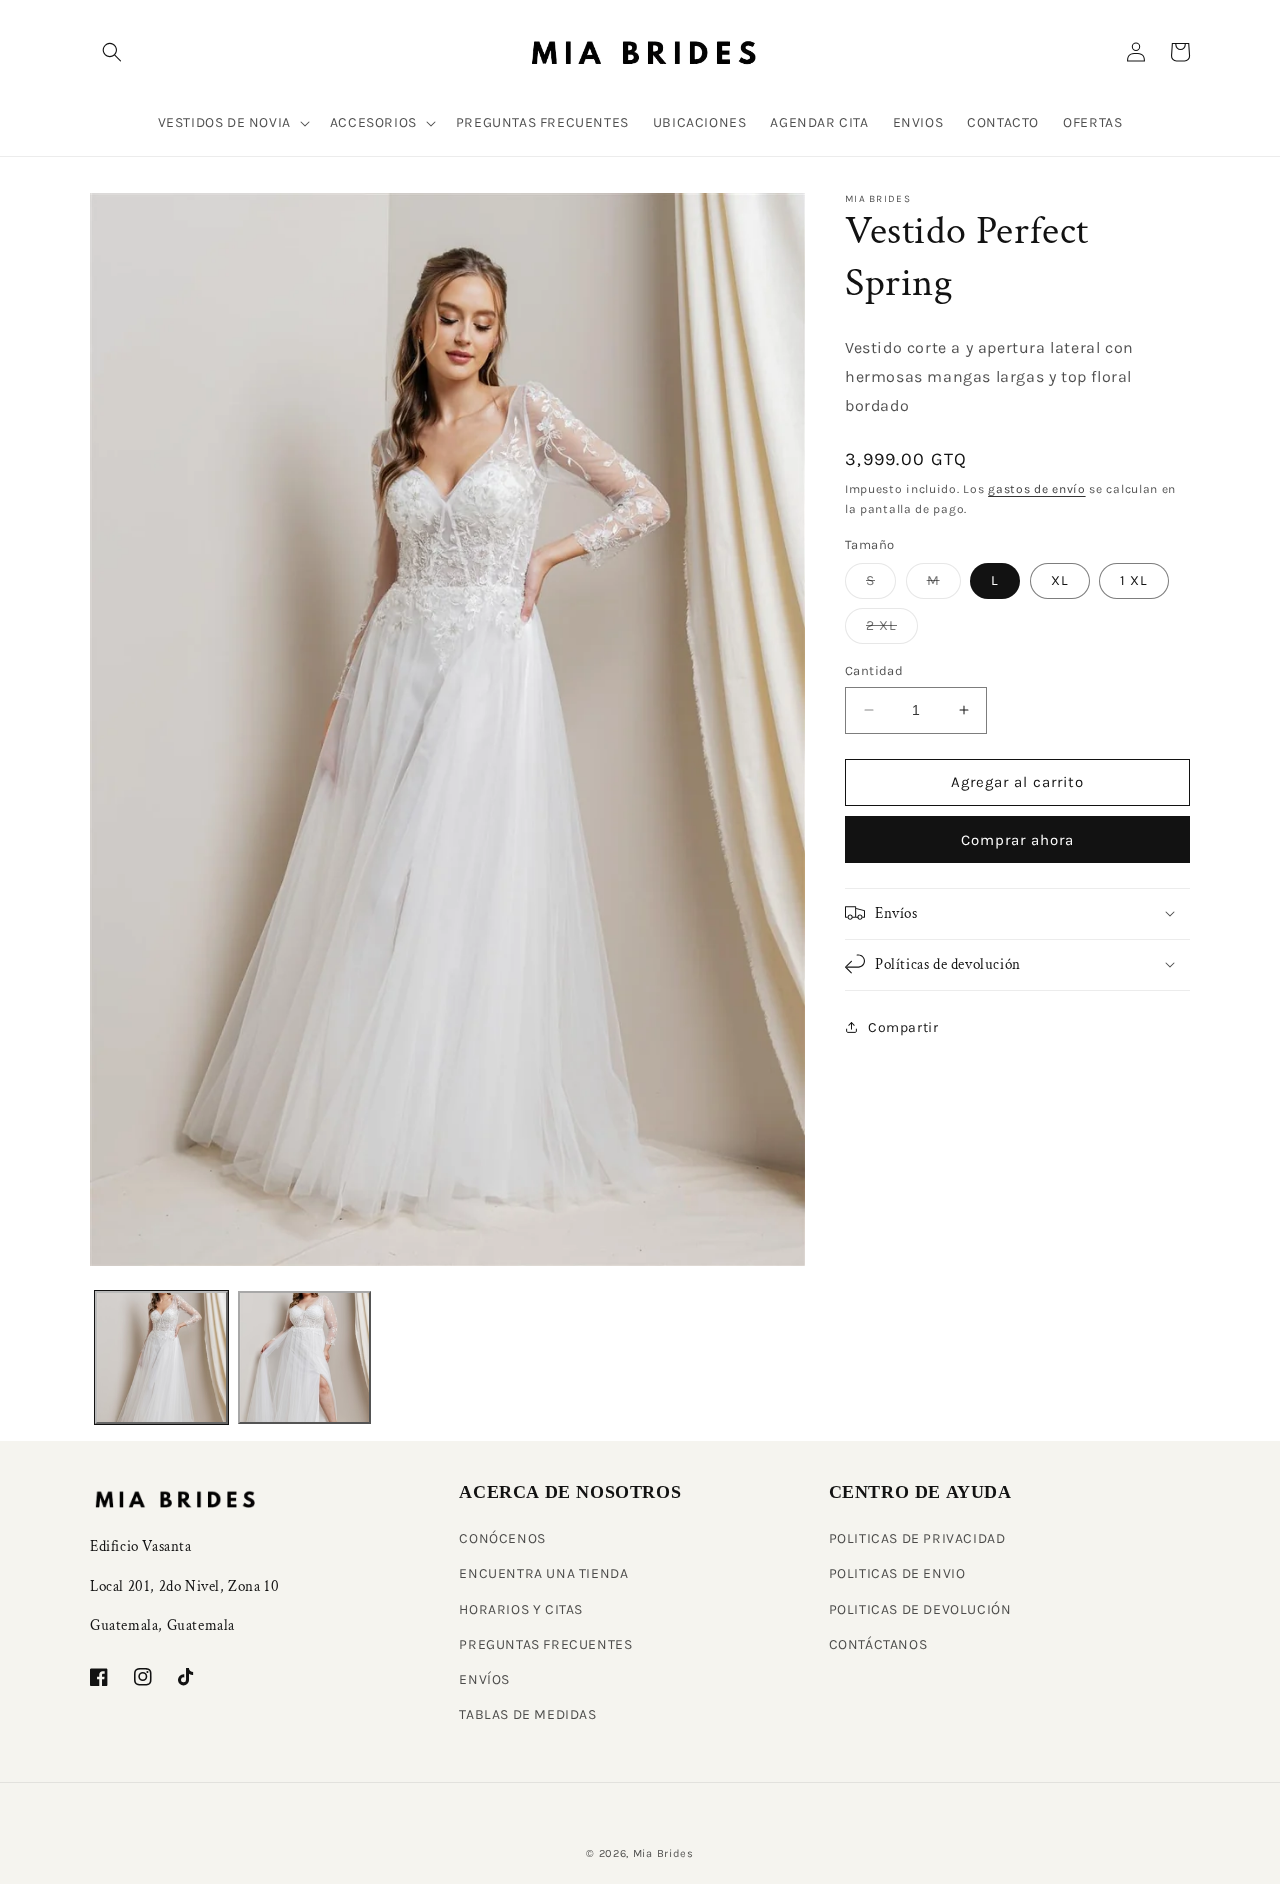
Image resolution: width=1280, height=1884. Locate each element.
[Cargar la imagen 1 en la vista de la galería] (161, 1357)
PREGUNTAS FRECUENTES (545, 1644)
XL (1060, 580)
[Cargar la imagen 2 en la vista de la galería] (304, 1357)
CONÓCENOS (502, 1538)
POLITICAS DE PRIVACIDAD (917, 1538)
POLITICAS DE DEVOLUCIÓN (920, 1609)
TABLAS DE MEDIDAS (527, 1714)
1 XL (1134, 580)
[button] (112, 52)
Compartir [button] (903, 1027)
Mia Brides (663, 1853)
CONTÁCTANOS (878, 1644)
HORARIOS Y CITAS (521, 1609)
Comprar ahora (1017, 839)
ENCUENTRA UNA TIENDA (543, 1573)
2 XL (892, 630)
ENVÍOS (484, 1679)
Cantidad (874, 670)
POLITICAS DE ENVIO (897, 1573)
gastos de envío (1037, 488)
